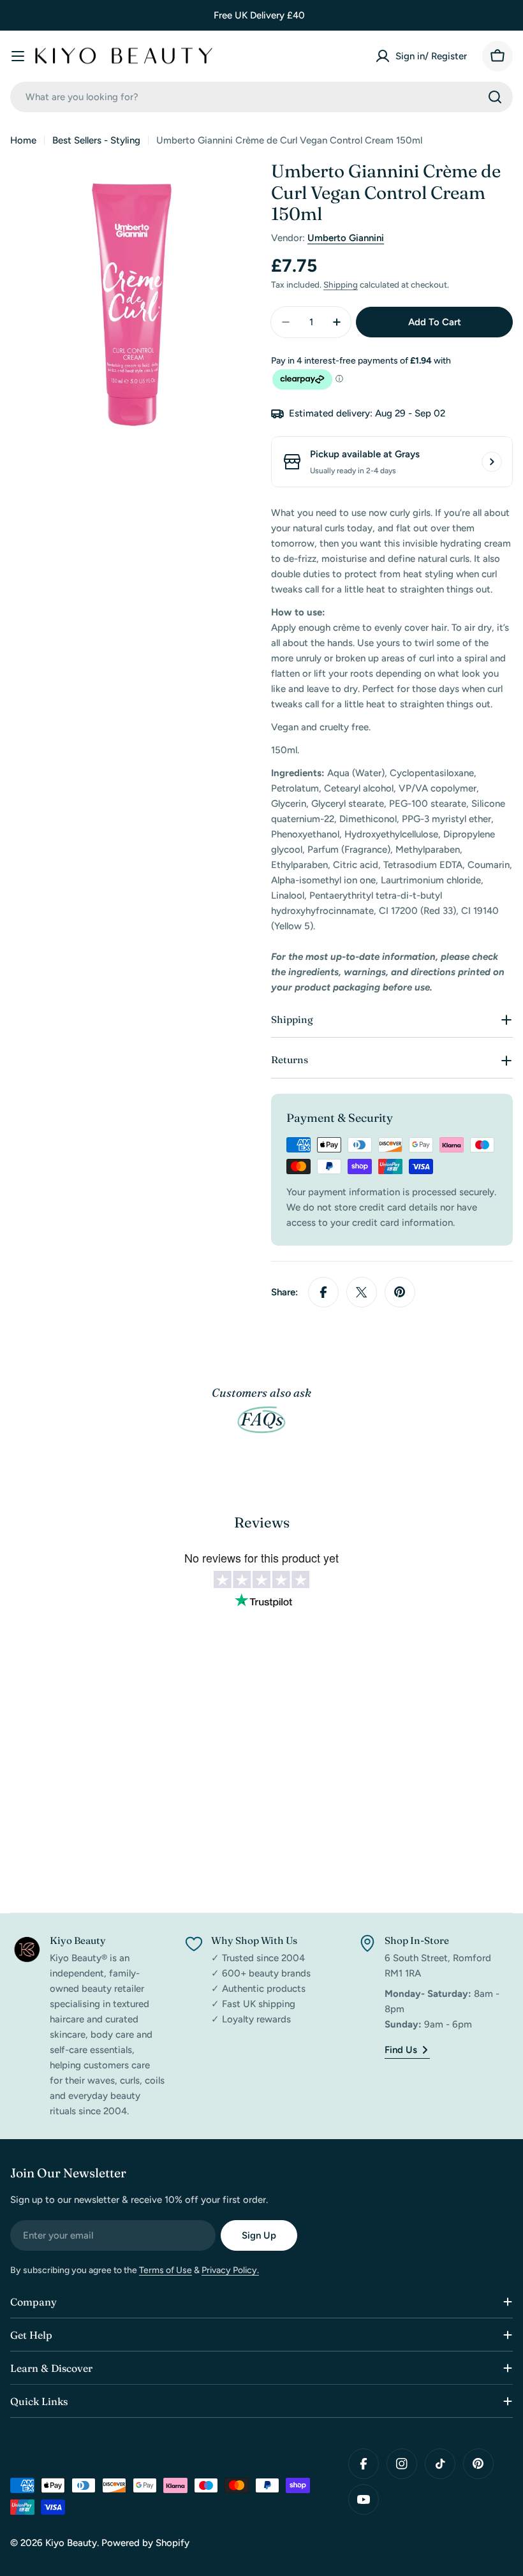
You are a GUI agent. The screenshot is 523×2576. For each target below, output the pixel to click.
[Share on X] (362, 1292)
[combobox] (261, 97)
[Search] (495, 97)
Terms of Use (166, 2270)
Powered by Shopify (145, 2543)
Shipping (341, 284)
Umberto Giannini (346, 238)
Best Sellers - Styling (96, 140)
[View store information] (492, 462)
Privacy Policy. (230, 2270)
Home (23, 140)
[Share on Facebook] (323, 1292)
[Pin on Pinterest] (400, 1292)
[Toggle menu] (18, 56)
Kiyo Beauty (71, 2543)
